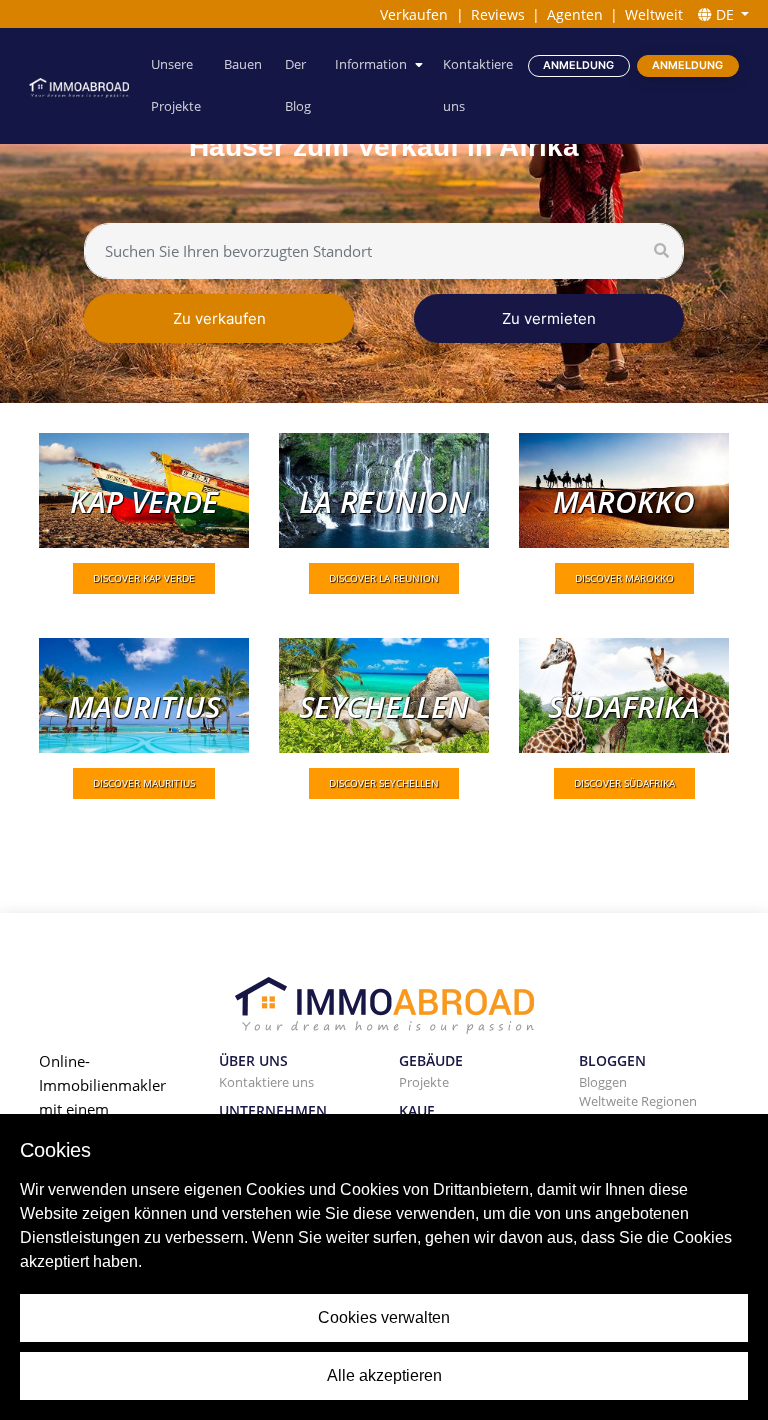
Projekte (424, 1082)
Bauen (243, 64)
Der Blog (298, 85)
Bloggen (603, 1082)
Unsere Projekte (176, 85)
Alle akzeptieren (384, 1375)
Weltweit (654, 14)
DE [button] (725, 14)
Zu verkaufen (219, 318)
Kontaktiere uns (478, 85)
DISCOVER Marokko (624, 578)
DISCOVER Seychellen (384, 783)
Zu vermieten (549, 318)
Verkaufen (414, 14)
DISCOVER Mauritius (144, 783)
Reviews (498, 14)
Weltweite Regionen (638, 1101)
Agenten (575, 14)
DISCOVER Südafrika (624, 783)
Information (371, 64)
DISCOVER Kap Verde (144, 578)
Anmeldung (578, 65)
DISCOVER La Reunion (384, 578)
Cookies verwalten (384, 1317)
